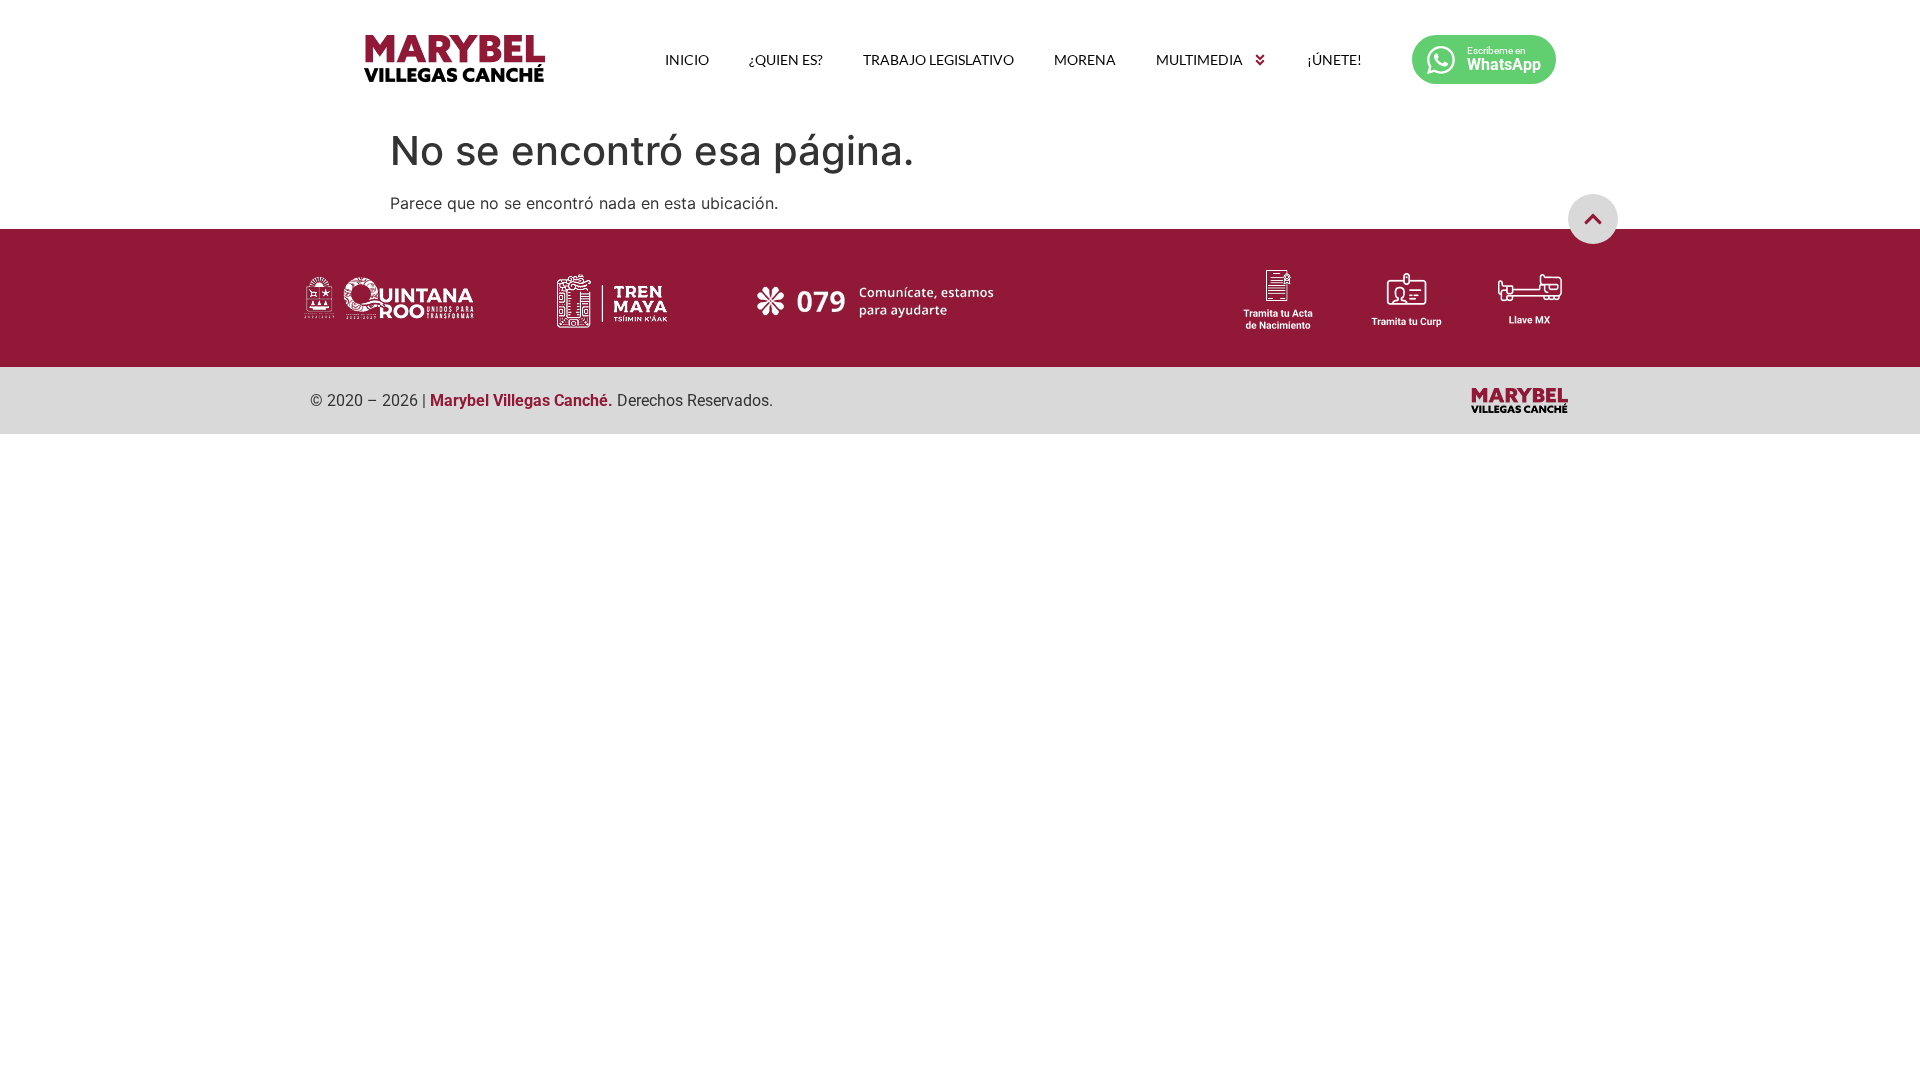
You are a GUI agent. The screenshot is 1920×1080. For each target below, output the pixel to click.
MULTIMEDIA (1199, 59)
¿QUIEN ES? (786, 59)
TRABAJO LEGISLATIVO (938, 59)
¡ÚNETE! (1334, 59)
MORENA (1085, 59)
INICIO (687, 59)
